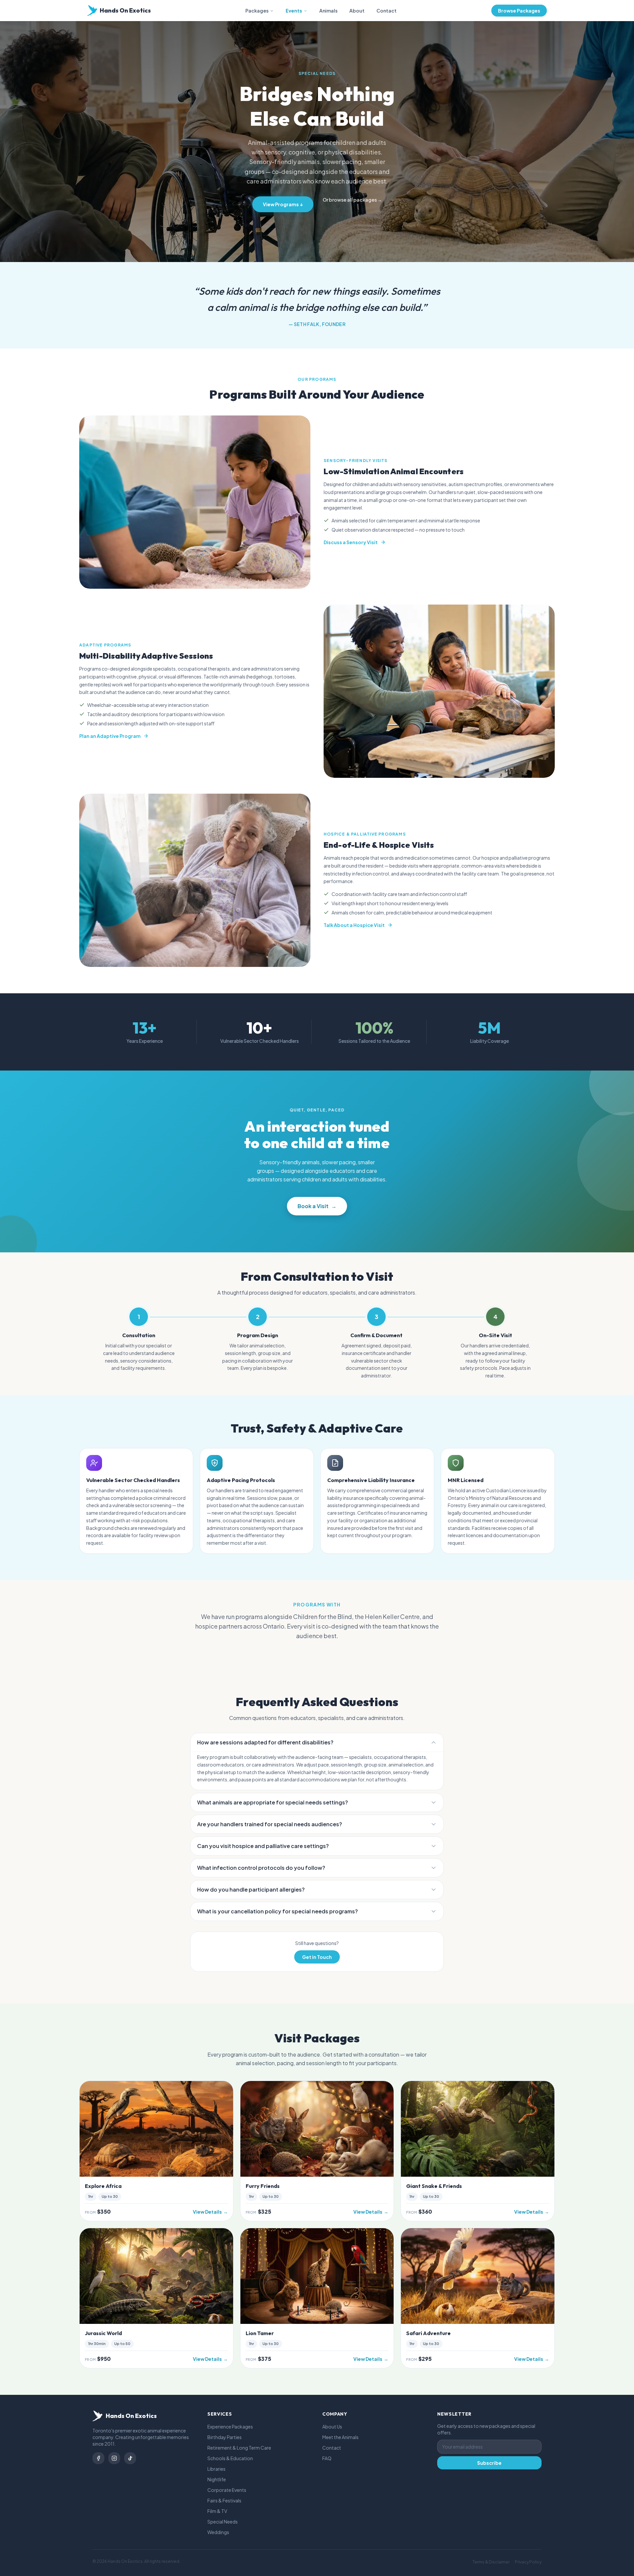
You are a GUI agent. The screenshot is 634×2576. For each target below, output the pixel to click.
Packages (257, 11)
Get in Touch (317, 1957)
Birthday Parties (225, 2437)
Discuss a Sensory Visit (351, 542)
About (357, 11)
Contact (387, 11)
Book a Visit (317, 1206)
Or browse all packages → (352, 200)
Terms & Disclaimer (491, 2562)
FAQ (327, 2458)
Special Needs (223, 2522)
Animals (328, 11)
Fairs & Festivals (224, 2500)
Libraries (216, 2469)
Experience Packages (230, 2427)
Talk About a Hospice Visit (354, 925)
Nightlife (217, 2479)
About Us (332, 2427)
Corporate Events (227, 2490)
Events (294, 11)
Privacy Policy (528, 2562)
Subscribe (489, 2463)
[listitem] (98, 2458)
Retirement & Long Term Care (239, 2448)
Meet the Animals (340, 2437)
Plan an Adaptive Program (110, 736)
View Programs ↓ (283, 204)
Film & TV (217, 2511)
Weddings (218, 2532)
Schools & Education (230, 2458)
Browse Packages (519, 11)
